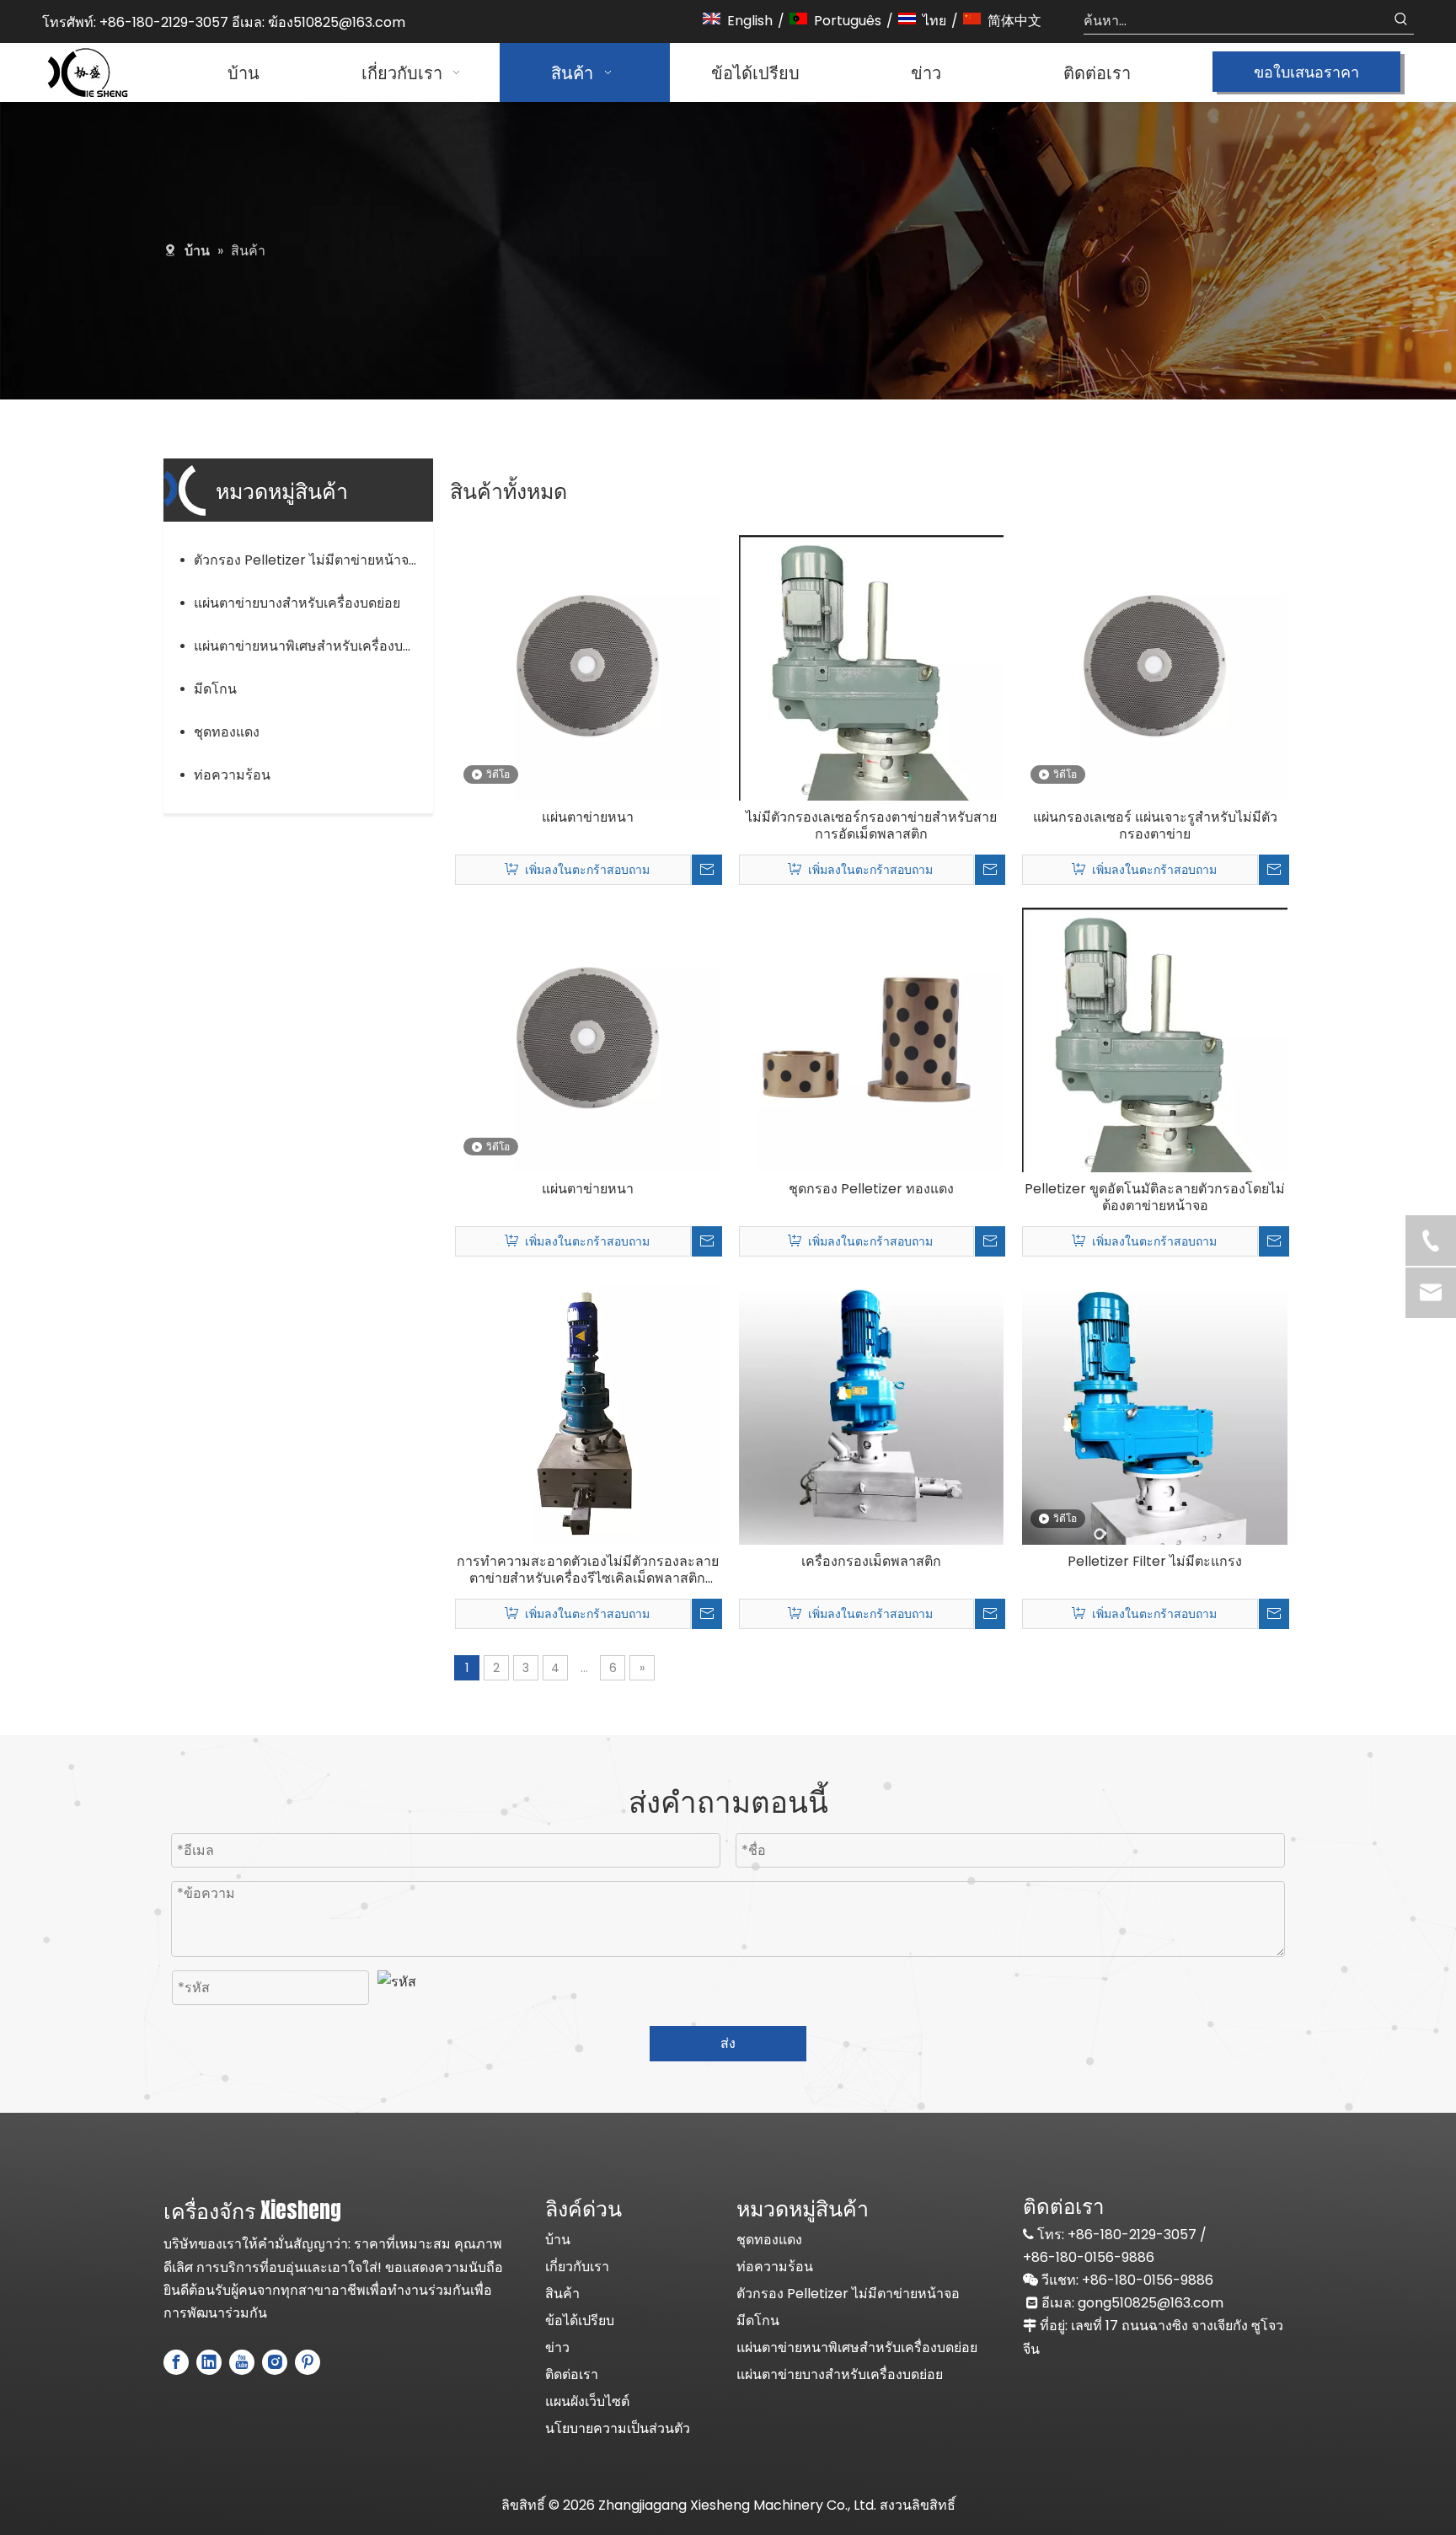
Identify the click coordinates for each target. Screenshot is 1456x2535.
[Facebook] (176, 2362)
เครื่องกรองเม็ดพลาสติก (871, 1562)
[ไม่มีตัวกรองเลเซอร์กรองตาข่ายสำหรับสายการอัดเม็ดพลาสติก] (872, 718)
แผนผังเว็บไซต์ (587, 2401)
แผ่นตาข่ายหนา (588, 817)
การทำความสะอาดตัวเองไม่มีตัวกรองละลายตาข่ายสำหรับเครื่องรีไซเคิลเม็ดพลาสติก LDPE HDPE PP (588, 1570)
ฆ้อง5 (285, 22)
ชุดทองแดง (227, 732)
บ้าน (558, 2240)
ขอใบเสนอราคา (1306, 71)
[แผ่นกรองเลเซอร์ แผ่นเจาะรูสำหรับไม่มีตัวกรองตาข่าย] (1155, 667)
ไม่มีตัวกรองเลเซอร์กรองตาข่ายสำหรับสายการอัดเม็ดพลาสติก (871, 826)
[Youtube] (242, 2362)
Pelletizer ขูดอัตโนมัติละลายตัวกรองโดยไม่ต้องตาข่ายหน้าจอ (1155, 1198)
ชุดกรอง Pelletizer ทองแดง (871, 1189)
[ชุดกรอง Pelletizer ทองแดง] (872, 1039)
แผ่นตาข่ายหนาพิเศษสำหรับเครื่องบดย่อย (313, 646)
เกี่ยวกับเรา (577, 2267)
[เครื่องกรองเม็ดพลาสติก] (872, 1411)
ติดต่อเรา (572, 2374)
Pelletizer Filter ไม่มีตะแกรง (1155, 1562)
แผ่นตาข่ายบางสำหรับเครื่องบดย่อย (297, 603)
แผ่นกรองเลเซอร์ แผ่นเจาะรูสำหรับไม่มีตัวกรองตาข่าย (1155, 826)
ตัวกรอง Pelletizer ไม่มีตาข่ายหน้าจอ (305, 560)
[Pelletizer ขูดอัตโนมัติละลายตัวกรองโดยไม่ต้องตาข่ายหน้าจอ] (1155, 1090)
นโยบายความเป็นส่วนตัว (618, 2428)
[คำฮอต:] (1401, 21)
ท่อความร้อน (232, 775)
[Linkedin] (209, 2362)
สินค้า (562, 2294)
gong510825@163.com (1151, 2303)
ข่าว (557, 2347)
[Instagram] (275, 2362)
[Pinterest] (308, 2362)
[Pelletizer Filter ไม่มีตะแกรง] (1155, 1455)
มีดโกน (215, 689)
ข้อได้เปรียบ (580, 2321)
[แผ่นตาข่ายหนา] (588, 667)
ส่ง (728, 2043)
